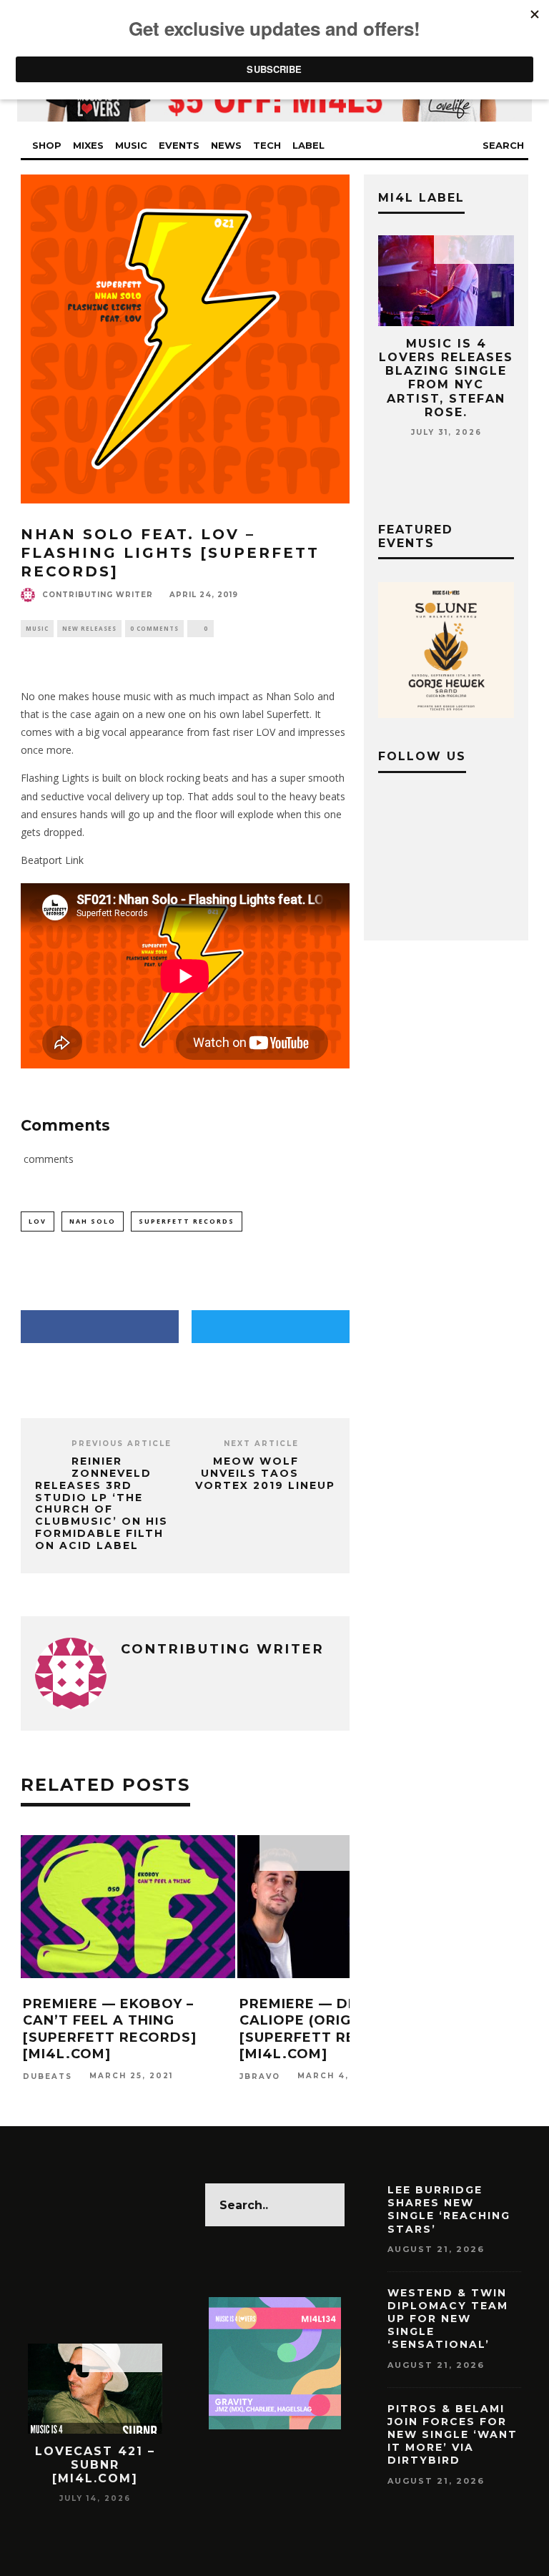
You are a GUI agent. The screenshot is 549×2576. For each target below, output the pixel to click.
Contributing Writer (98, 595)
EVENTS (179, 145)
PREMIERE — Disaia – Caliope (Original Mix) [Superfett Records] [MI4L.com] (331, 2029)
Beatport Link (52, 860)
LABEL (308, 145)
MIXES (88, 145)
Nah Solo (93, 1221)
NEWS (226, 145)
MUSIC (131, 145)
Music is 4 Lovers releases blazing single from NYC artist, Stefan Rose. (446, 378)
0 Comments (154, 628)
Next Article (261, 1444)
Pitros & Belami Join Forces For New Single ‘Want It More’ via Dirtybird (452, 2435)
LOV (38, 1221)
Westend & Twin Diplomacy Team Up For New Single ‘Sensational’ (448, 2319)
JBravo (260, 2076)
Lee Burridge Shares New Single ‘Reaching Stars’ (449, 2209)
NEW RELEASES (89, 628)
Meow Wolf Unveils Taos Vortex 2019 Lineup (265, 1473)
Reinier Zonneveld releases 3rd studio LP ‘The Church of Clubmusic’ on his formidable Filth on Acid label (102, 1503)
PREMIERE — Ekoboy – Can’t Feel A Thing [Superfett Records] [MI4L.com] (110, 2029)
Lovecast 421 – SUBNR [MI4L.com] (95, 2465)
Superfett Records (187, 1221)
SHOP (47, 145)
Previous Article (122, 1444)
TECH (267, 145)
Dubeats (48, 2076)
